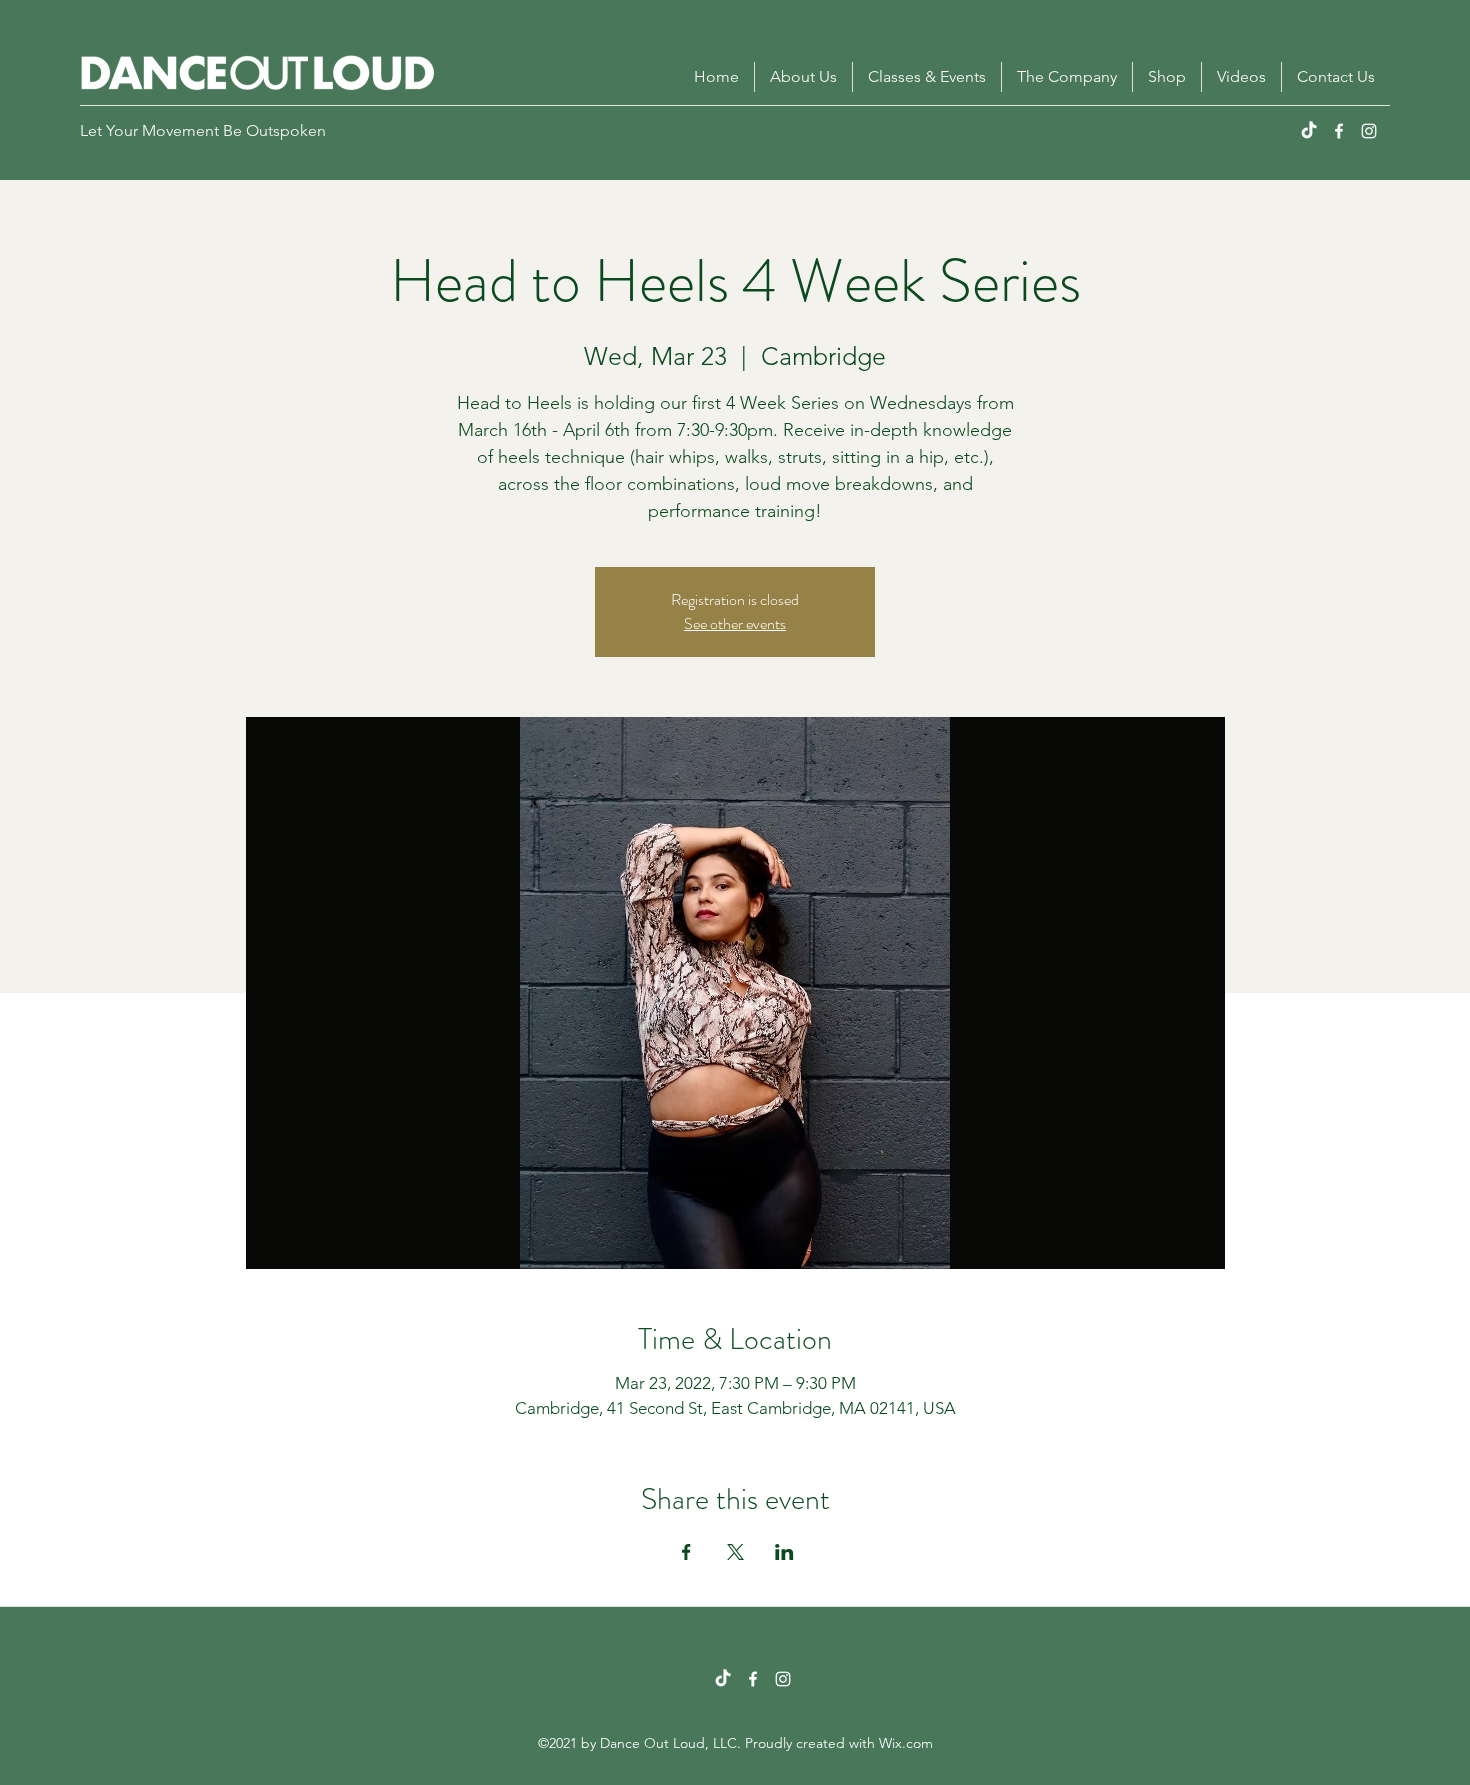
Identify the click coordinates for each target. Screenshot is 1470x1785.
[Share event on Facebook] (686, 1552)
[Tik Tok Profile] (723, 1679)
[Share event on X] (735, 1552)
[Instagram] (1369, 131)
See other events (735, 623)
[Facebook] (1339, 131)
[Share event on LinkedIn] (784, 1552)
